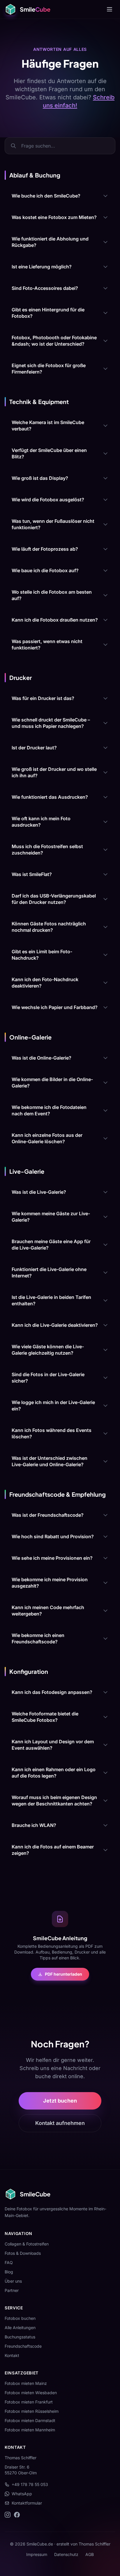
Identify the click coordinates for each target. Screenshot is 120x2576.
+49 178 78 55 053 (30, 2484)
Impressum (37, 2554)
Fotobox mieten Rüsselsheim (32, 2411)
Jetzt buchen (60, 2101)
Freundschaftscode (23, 2346)
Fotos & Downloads (23, 2253)
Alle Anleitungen (20, 2328)
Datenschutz (66, 2554)
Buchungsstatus (20, 2337)
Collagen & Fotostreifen (27, 2244)
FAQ (9, 2262)
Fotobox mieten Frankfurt (29, 2402)
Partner (12, 2290)
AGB (90, 2554)
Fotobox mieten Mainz (26, 2383)
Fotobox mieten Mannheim (30, 2430)
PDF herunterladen (63, 1974)
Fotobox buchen (20, 2318)
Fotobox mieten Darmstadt (30, 2420)
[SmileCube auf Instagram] (8, 2515)
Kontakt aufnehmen (60, 2123)
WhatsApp (22, 2494)
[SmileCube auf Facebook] (17, 2515)
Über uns (13, 2281)
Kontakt (12, 2355)
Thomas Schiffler (95, 2544)
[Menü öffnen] (110, 9)
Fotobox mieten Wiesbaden (31, 2393)
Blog (9, 2272)
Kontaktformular (27, 2503)
